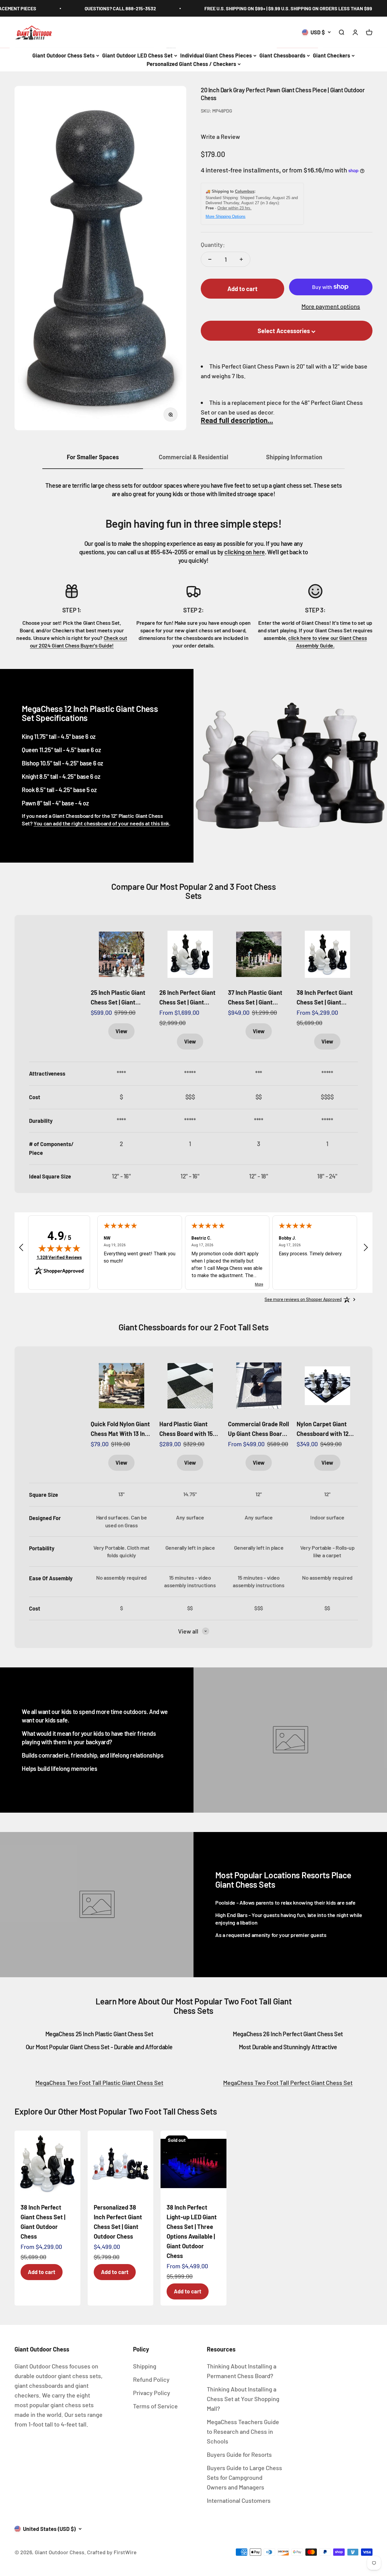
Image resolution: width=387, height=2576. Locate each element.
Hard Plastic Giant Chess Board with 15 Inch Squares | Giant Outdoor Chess (186, 1429)
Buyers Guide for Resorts (239, 2454)
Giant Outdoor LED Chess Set (137, 55)
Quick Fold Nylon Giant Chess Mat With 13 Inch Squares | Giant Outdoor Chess (121, 1429)
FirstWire (125, 2552)
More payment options (331, 306)
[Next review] (366, 1249)
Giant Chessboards (282, 55)
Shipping (145, 2366)
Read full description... (237, 420)
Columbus (245, 191)
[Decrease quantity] (210, 259)
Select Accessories (284, 331)
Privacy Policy (152, 2393)
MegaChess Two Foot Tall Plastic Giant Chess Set (99, 2083)
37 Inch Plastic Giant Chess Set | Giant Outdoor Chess (255, 998)
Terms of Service (155, 2406)
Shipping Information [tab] (294, 457)
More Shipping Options (226, 216)
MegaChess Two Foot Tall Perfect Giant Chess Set (288, 2083)
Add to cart (42, 2272)
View (121, 1031)
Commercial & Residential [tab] (193, 457)
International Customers (239, 2500)
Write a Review (220, 136)
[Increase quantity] (241, 259)
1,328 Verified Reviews (59, 1257)
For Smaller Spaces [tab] (93, 457)
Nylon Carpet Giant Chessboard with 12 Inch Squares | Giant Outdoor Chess (323, 1429)
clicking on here (245, 552)
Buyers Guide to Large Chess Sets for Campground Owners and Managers (244, 2477)
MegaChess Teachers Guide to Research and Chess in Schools (243, 2431)
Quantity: (213, 244)
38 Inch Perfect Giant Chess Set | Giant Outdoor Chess (325, 998)
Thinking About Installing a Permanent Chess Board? (242, 2371)
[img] (59, 1248)
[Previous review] (21, 1249)
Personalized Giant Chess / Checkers (191, 64)
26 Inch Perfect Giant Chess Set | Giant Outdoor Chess (187, 998)
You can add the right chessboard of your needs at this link (101, 823)
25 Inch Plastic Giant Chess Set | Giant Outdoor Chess (118, 998)
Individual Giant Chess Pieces (216, 55)
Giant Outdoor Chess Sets (63, 55)
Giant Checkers (332, 55)
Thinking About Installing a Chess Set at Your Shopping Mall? (243, 2399)
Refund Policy (151, 2379)
